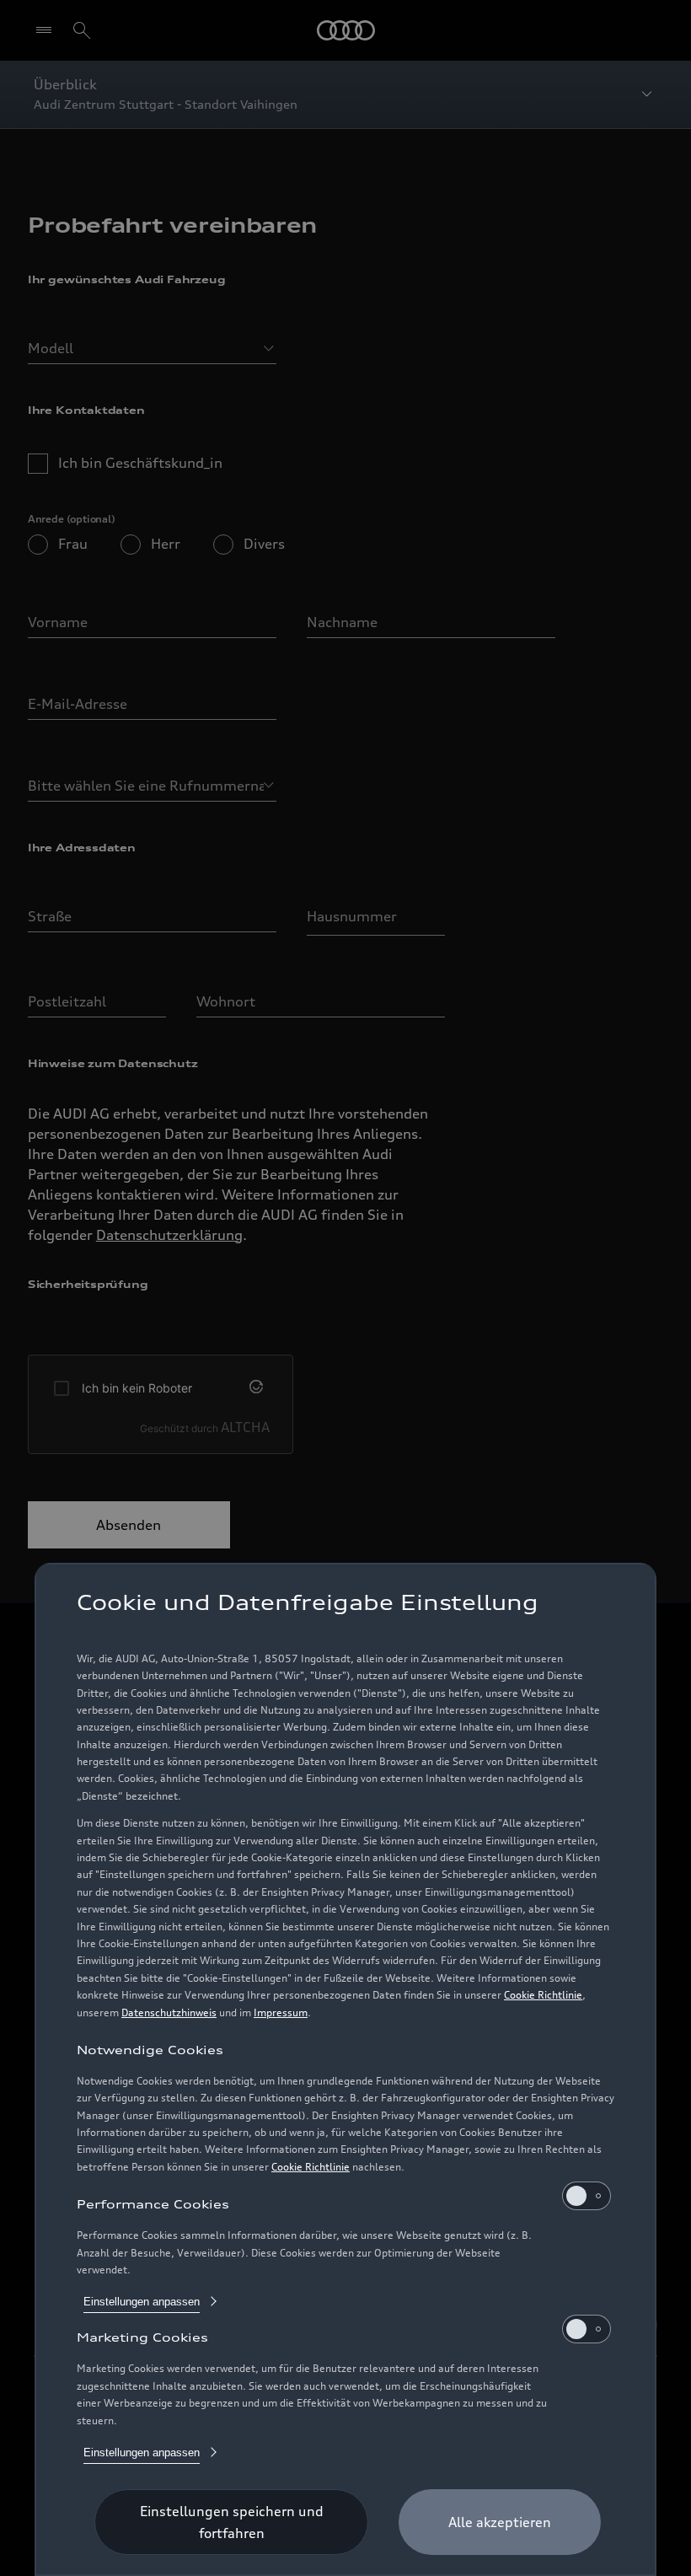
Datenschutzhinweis (169, 2012)
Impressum (281, 2012)
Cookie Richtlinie (543, 1995)
